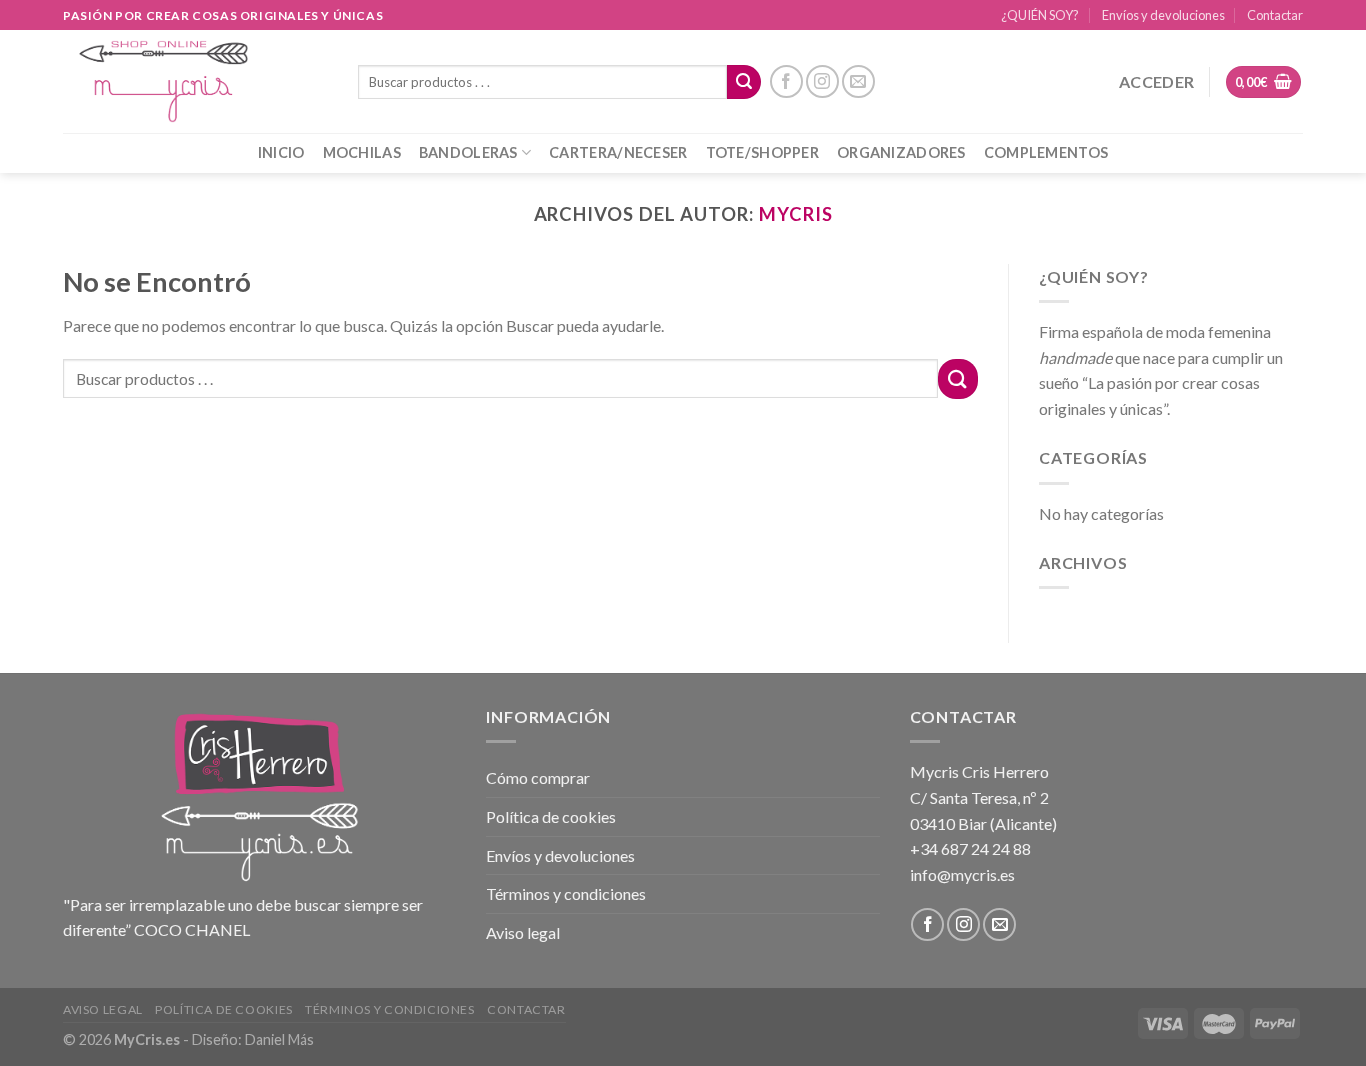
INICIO (281, 152)
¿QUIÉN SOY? (1040, 15)
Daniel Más (279, 1039)
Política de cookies (551, 816)
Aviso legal (523, 932)
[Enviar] (744, 82)
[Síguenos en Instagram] (822, 81)
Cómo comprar (538, 777)
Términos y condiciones (566, 893)
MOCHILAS (362, 152)
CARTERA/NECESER (618, 152)
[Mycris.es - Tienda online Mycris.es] (195, 81)
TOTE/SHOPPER (762, 152)
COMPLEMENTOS (1046, 152)
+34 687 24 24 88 (970, 848)
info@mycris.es (962, 874)
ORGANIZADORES (901, 152)
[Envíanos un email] (858, 81)
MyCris (796, 214)
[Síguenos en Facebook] (786, 81)
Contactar (1275, 15)
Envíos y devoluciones (1163, 15)
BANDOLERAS (468, 152)
